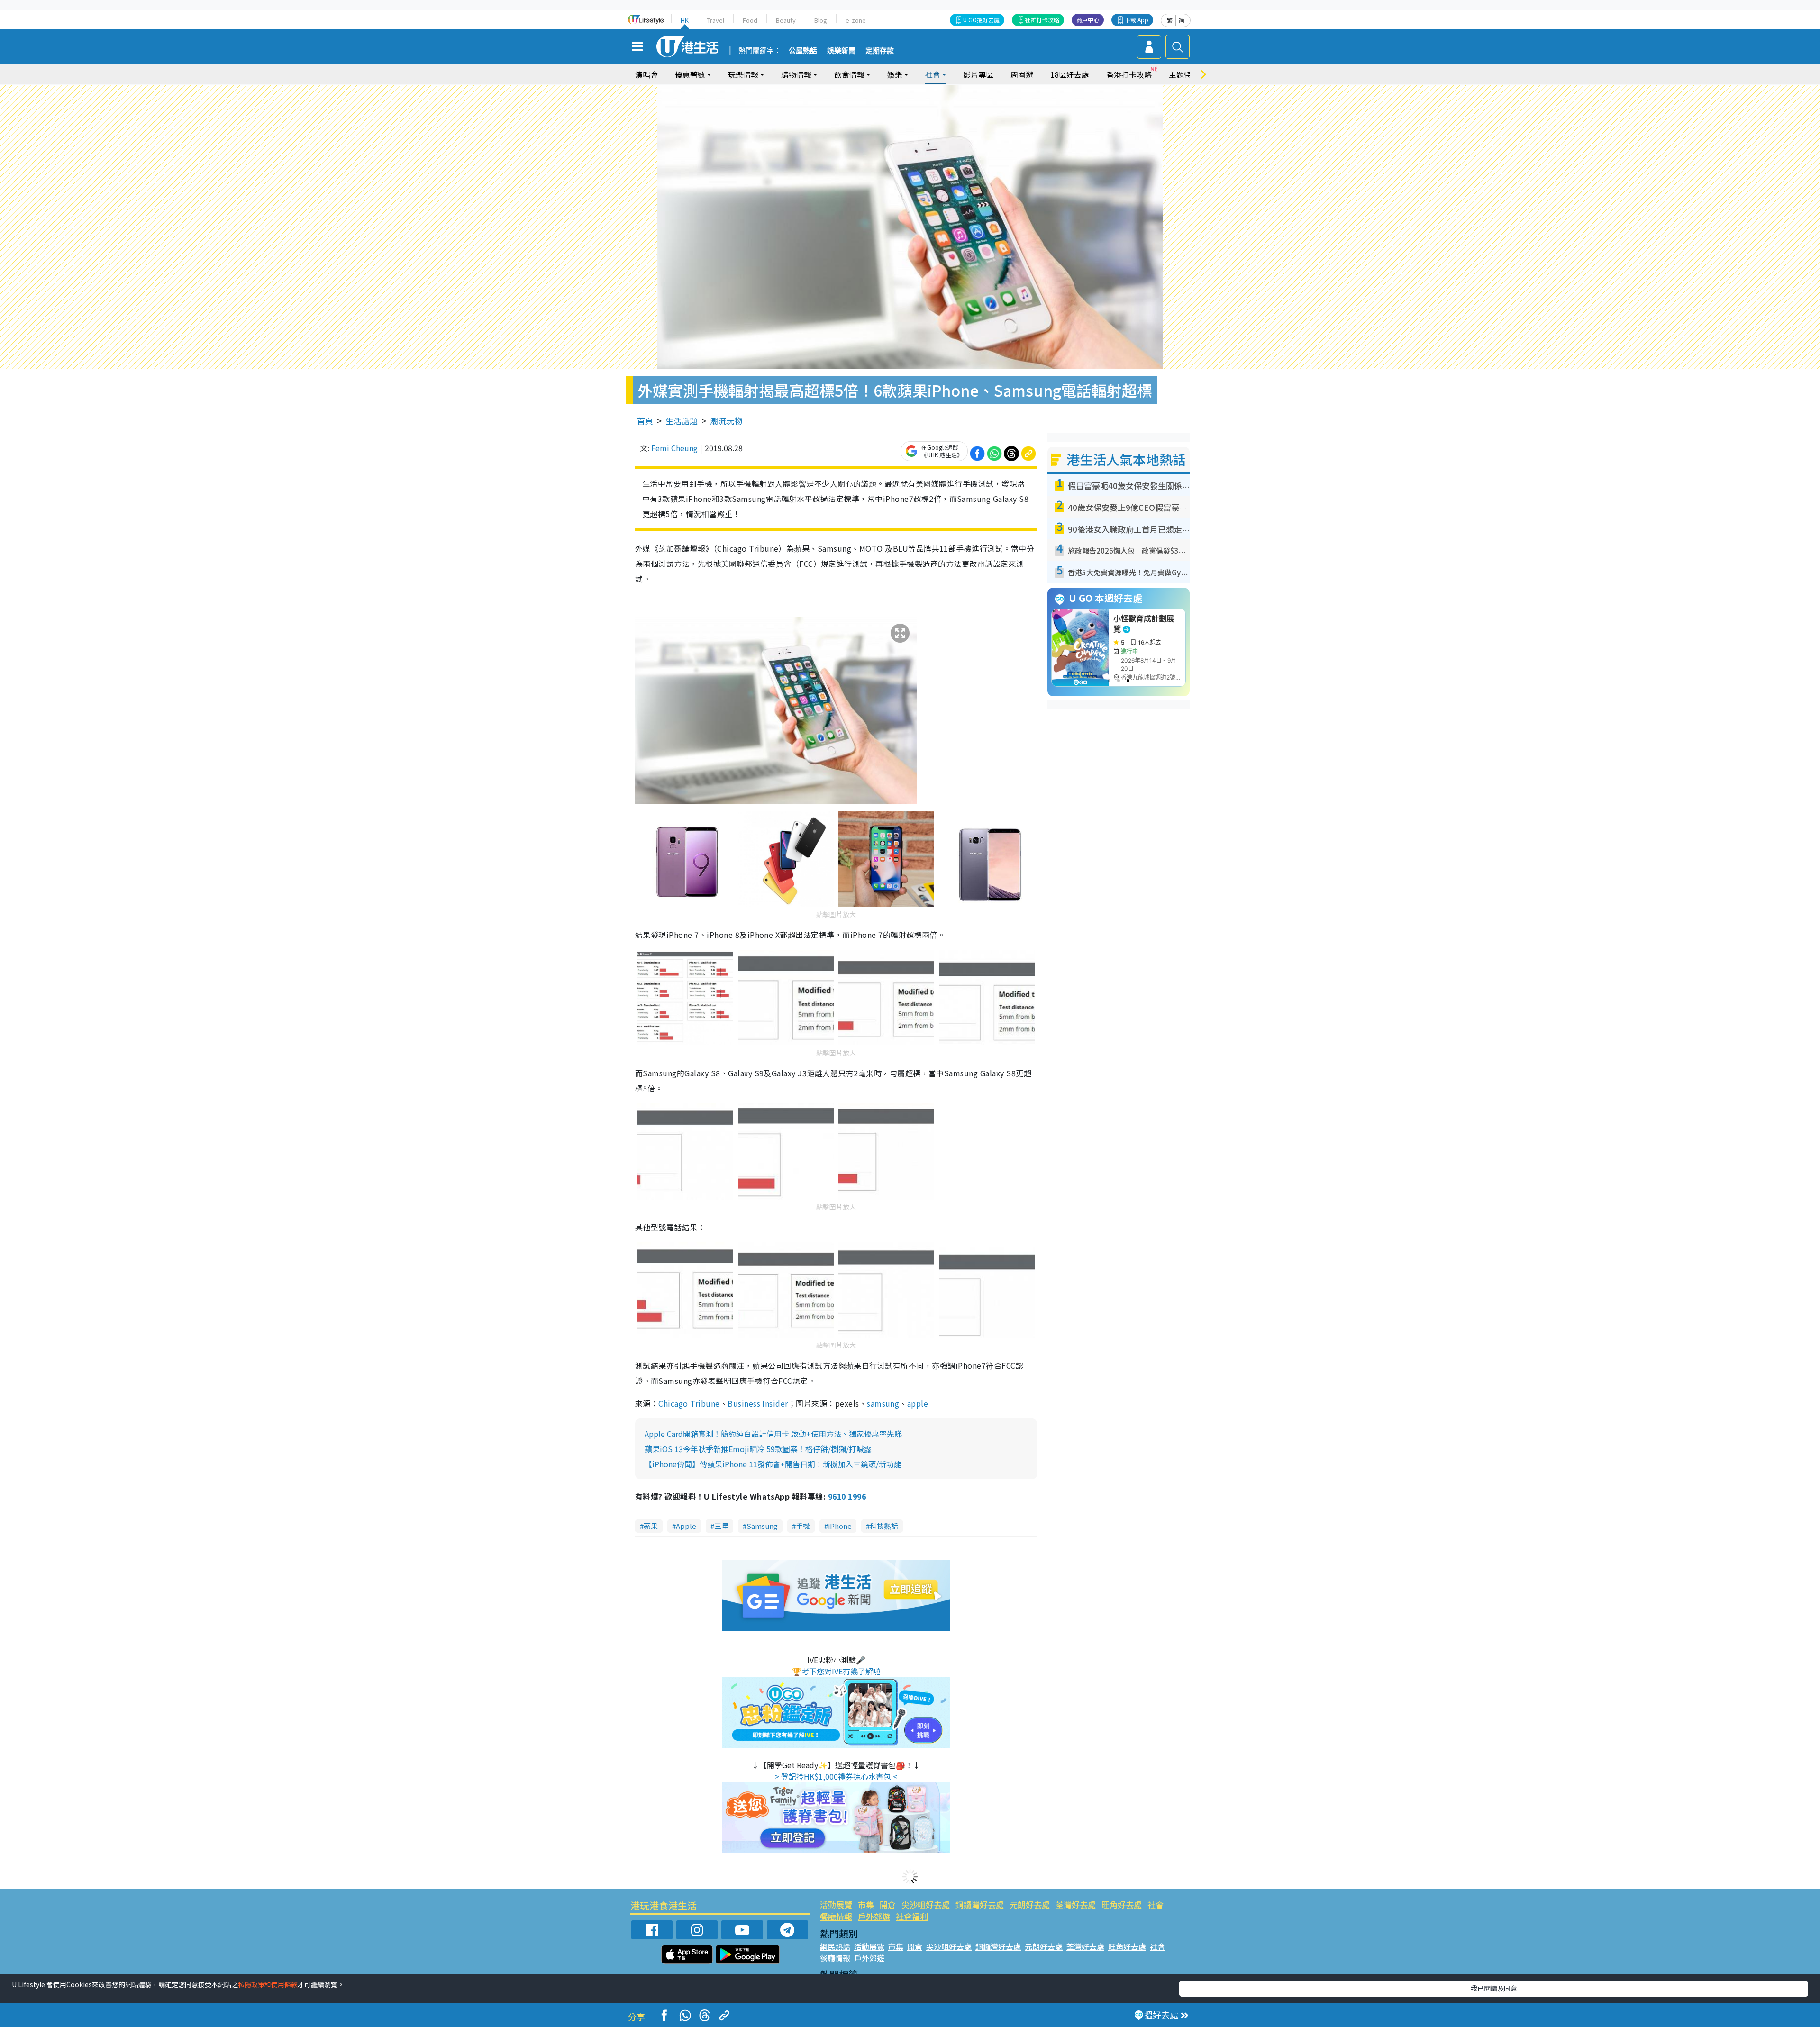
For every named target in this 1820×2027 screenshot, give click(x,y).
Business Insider (758, 1403)
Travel (716, 20)
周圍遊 (1022, 74)
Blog (821, 20)
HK (685, 20)
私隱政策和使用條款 (268, 1984)
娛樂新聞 (841, 51)
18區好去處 (1070, 74)
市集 (866, 1904)
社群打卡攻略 (1042, 20)
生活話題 (682, 421)
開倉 (888, 1904)
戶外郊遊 (874, 1916)
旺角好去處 (1122, 1904)
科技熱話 (884, 1526)
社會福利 (912, 1916)
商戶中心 (1088, 20)
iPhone (840, 1526)
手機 (803, 1526)
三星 (721, 1526)
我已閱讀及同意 (1494, 1988)
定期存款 (880, 51)
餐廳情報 (836, 1916)
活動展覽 (836, 1904)
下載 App (1137, 20)
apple (918, 1403)
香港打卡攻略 (1129, 74)
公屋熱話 (803, 51)
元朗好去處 (1030, 1904)
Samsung (762, 1526)
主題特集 (1184, 74)
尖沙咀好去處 (926, 1904)
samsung (883, 1403)
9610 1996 (847, 1496)
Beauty (786, 20)
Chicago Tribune (689, 1403)
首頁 (645, 421)
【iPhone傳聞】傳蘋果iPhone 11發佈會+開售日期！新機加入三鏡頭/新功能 (773, 1464)
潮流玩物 (726, 421)
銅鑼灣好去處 (980, 1904)
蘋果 (651, 1526)
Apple (686, 1526)
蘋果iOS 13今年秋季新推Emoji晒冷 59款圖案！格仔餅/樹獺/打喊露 (758, 1449)
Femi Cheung (674, 448)
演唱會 (646, 74)
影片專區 (978, 74)
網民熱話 (835, 1946)
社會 (1156, 1904)
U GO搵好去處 (981, 20)
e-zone (856, 20)
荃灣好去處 (1076, 1904)
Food (750, 20)
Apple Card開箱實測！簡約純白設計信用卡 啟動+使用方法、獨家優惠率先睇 (773, 1434)
